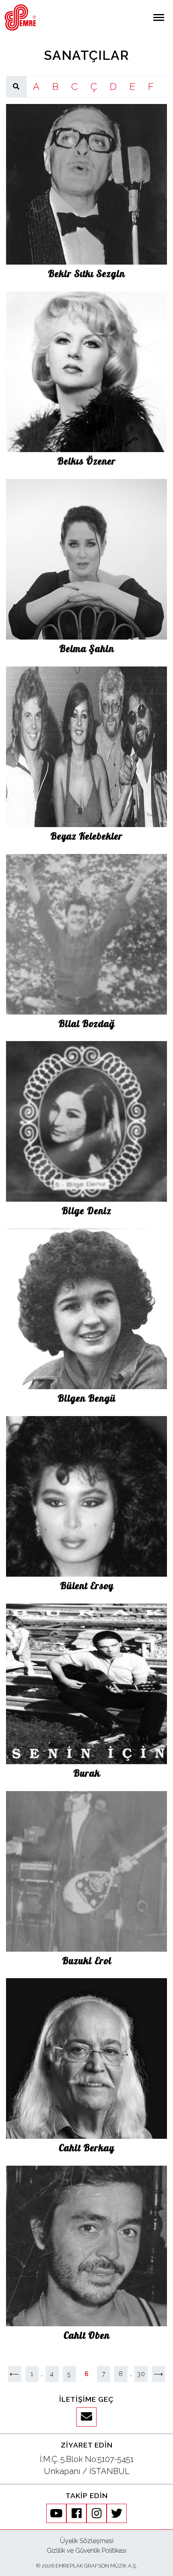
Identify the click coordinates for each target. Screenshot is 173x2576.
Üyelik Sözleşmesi (87, 2541)
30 (141, 2374)
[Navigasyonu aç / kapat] (159, 17)
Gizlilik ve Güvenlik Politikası (86, 2551)
